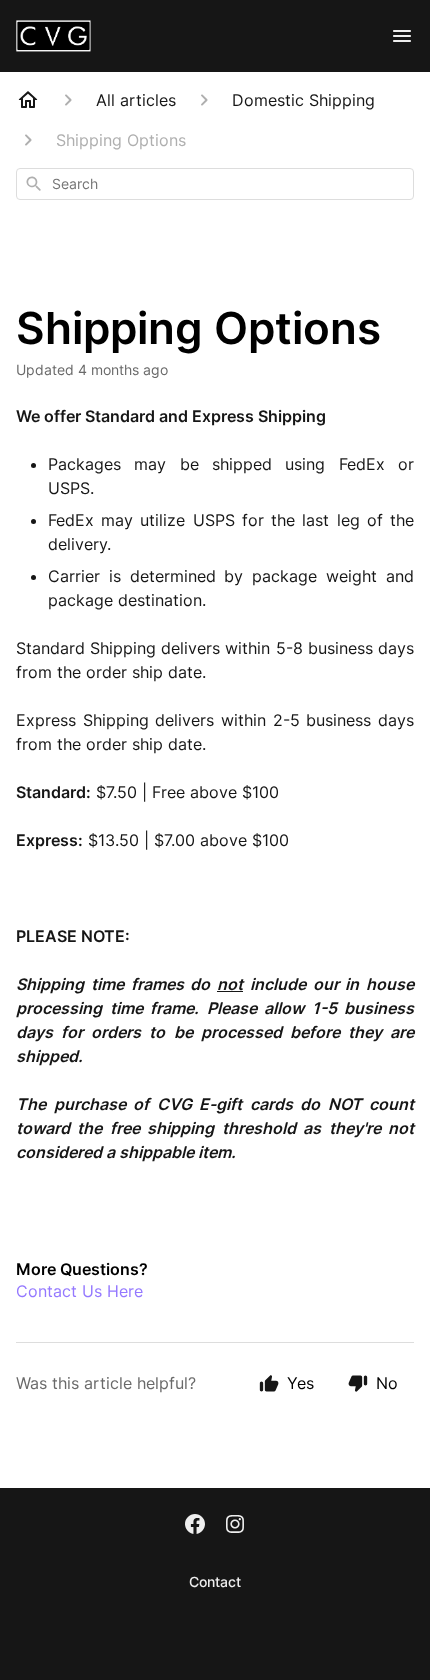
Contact (215, 1581)
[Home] (28, 100)
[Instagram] (235, 1526)
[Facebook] (195, 1526)
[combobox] (215, 184)
